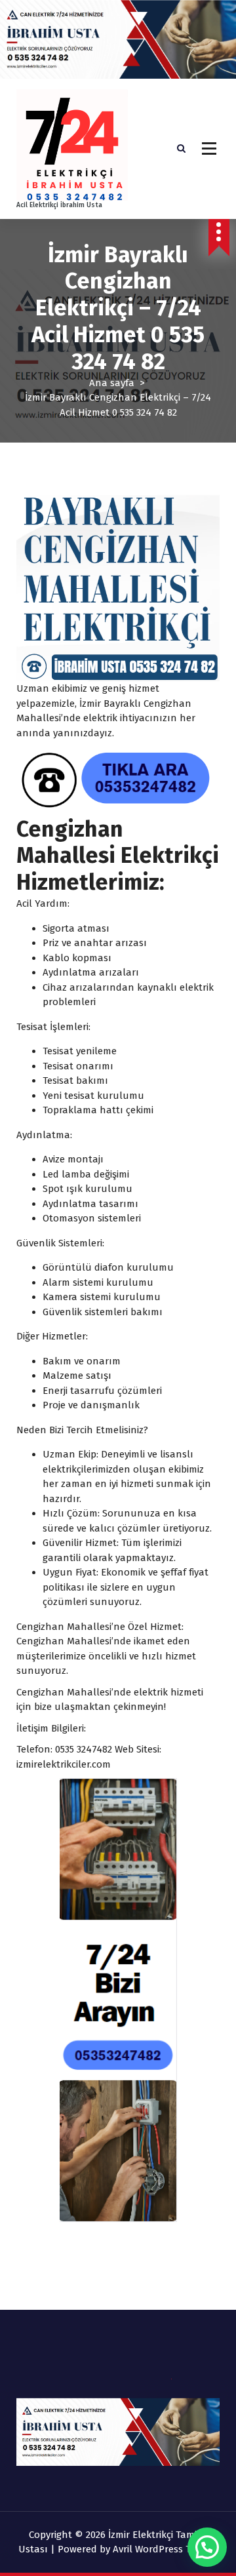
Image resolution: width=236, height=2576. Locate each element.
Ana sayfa (112, 383)
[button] (207, 2547)
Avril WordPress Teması (165, 2549)
